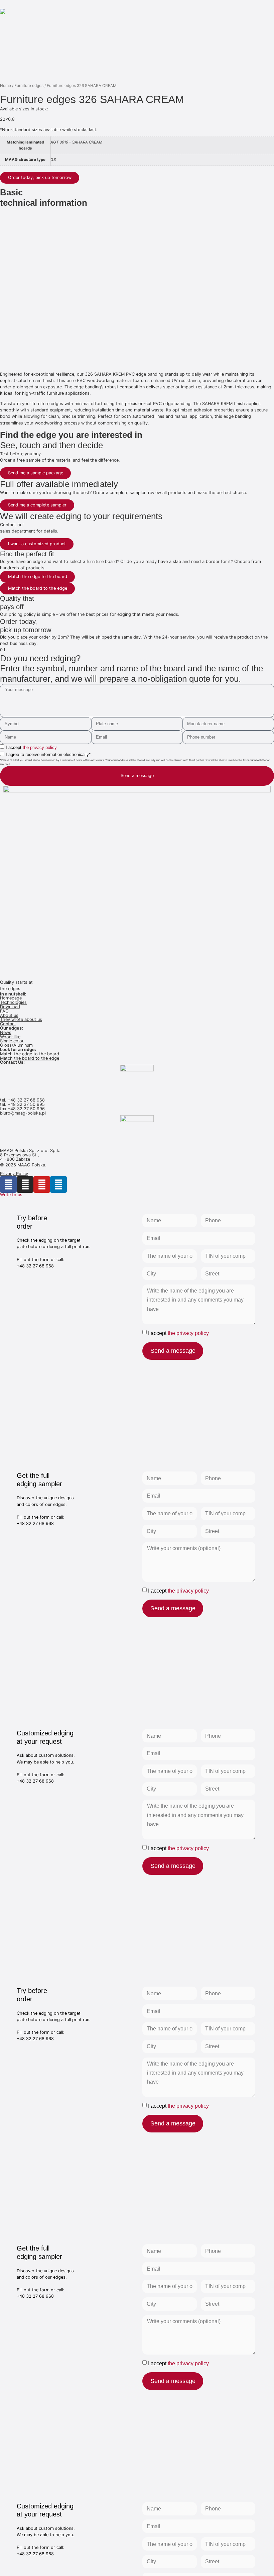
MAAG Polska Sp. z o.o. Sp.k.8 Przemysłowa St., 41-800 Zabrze (30, 1155)
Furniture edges (29, 86)
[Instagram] (25, 1184)
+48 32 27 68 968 (26, 1100)
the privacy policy (40, 747)
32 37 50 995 (31, 1104)
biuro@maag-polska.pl (23, 1113)
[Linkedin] (58, 1184)
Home (6, 86)
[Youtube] (42, 1184)
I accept (31, 747)
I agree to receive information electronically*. (49, 754)
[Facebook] (8, 1184)
